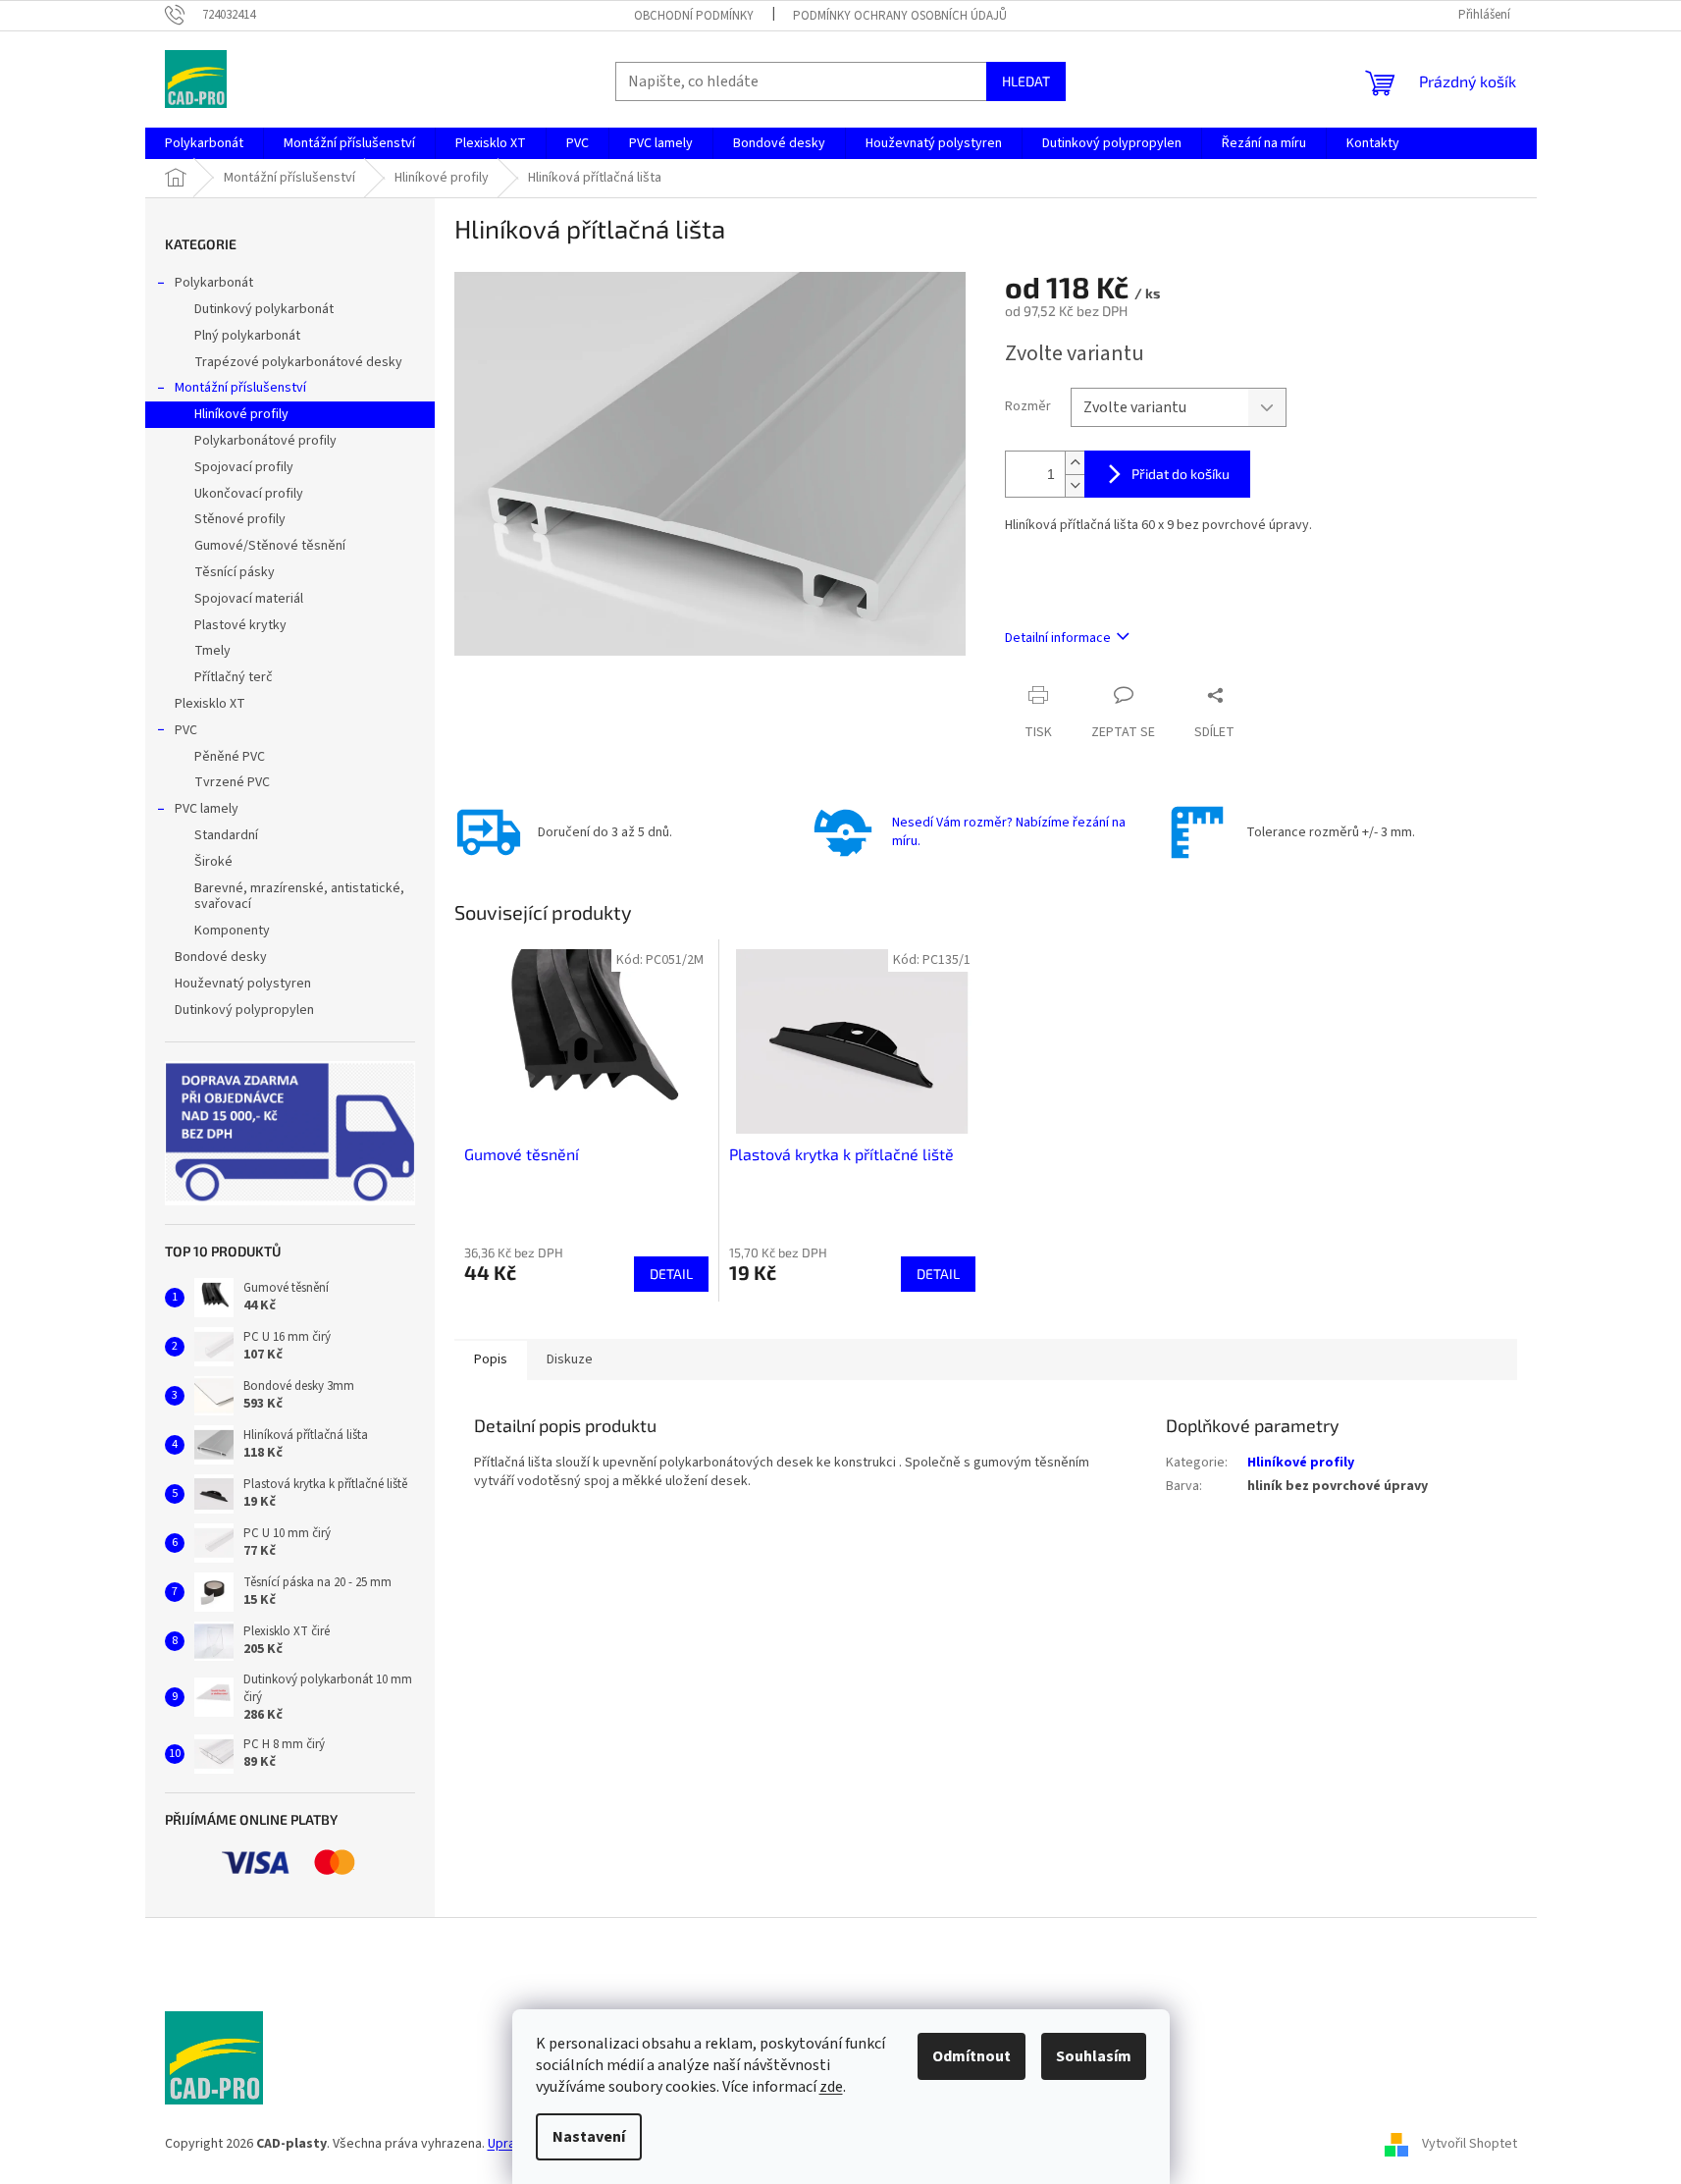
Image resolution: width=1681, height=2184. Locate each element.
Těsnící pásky (235, 572)
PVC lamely (207, 809)
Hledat (1026, 81)
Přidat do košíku (1181, 474)
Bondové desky (221, 957)
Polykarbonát (214, 283)
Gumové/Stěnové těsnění (270, 546)
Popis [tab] (491, 1359)
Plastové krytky (240, 625)
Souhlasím (1094, 2056)
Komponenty (232, 931)
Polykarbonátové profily (265, 441)
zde (831, 2087)
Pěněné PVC (230, 757)
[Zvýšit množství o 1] (1075, 463)
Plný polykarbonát (247, 336)
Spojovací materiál (249, 599)
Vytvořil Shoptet (1470, 2144)
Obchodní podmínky (694, 16)
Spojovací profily (244, 467)
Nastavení (589, 2137)
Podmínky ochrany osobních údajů (900, 16)
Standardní (226, 835)
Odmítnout (972, 2056)
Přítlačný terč (234, 677)
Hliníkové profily (241, 414)
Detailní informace (1058, 638)
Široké (213, 862)
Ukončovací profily (249, 494)
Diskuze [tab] (570, 1359)
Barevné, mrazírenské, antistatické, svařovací (299, 897)
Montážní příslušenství (240, 388)
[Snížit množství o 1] (1075, 485)
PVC (186, 730)
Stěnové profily (240, 519)
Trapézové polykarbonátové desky (298, 362)
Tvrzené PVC (232, 782)
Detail (671, 1274)
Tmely (212, 651)
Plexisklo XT (210, 704)
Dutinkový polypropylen (244, 1010)
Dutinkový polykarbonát (264, 309)
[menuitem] (204, 143)
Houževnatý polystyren (243, 984)
